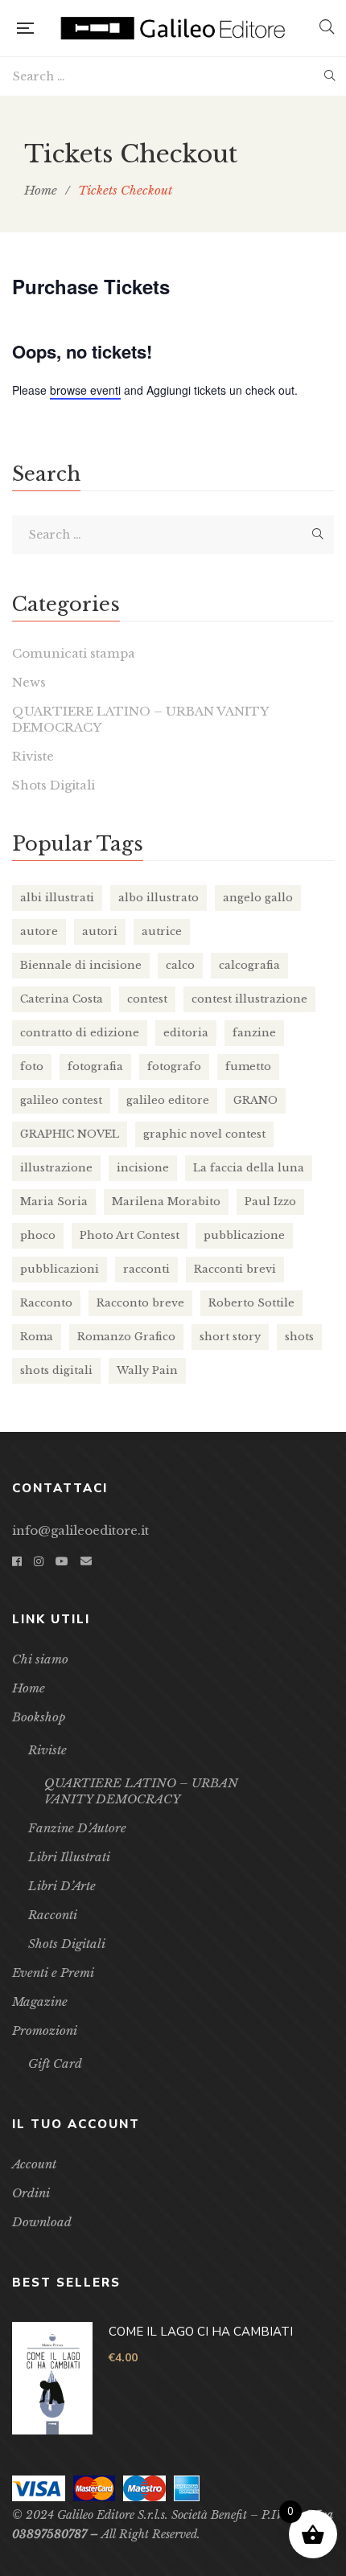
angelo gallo (258, 898)
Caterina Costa (62, 999)
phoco (38, 1235)
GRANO (255, 1100)
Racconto (46, 1303)
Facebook (17, 1561)
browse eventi (85, 390)
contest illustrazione (249, 999)
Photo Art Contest (130, 1235)
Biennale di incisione (81, 965)
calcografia (249, 965)
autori (100, 931)
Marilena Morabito (166, 1202)
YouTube (62, 1561)
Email (86, 1561)
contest (147, 999)
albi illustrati (57, 898)
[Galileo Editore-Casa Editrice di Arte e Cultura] (176, 28)
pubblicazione (244, 1235)
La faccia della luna (249, 1168)
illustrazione (56, 1168)
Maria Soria (54, 1202)
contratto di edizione (80, 1033)
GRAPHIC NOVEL (70, 1134)
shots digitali (56, 1370)
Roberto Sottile (251, 1303)
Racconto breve (140, 1303)
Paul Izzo (270, 1202)
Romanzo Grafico (126, 1337)
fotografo (174, 1066)
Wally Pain (147, 1370)
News (29, 682)
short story (230, 1337)
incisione (143, 1168)
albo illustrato (159, 898)
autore (39, 931)
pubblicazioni (60, 1269)
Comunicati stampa (74, 653)
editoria (186, 1033)
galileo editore (168, 1100)
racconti (146, 1269)
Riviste (33, 756)
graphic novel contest (204, 1134)
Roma (37, 1337)
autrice (162, 931)
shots (299, 1337)
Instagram (39, 1561)
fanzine (254, 1033)
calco (180, 965)
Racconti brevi (235, 1269)
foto (32, 1066)
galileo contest (61, 1100)
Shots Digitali (54, 785)
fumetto (248, 1066)
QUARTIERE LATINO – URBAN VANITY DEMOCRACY (140, 719)
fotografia (95, 1066)
